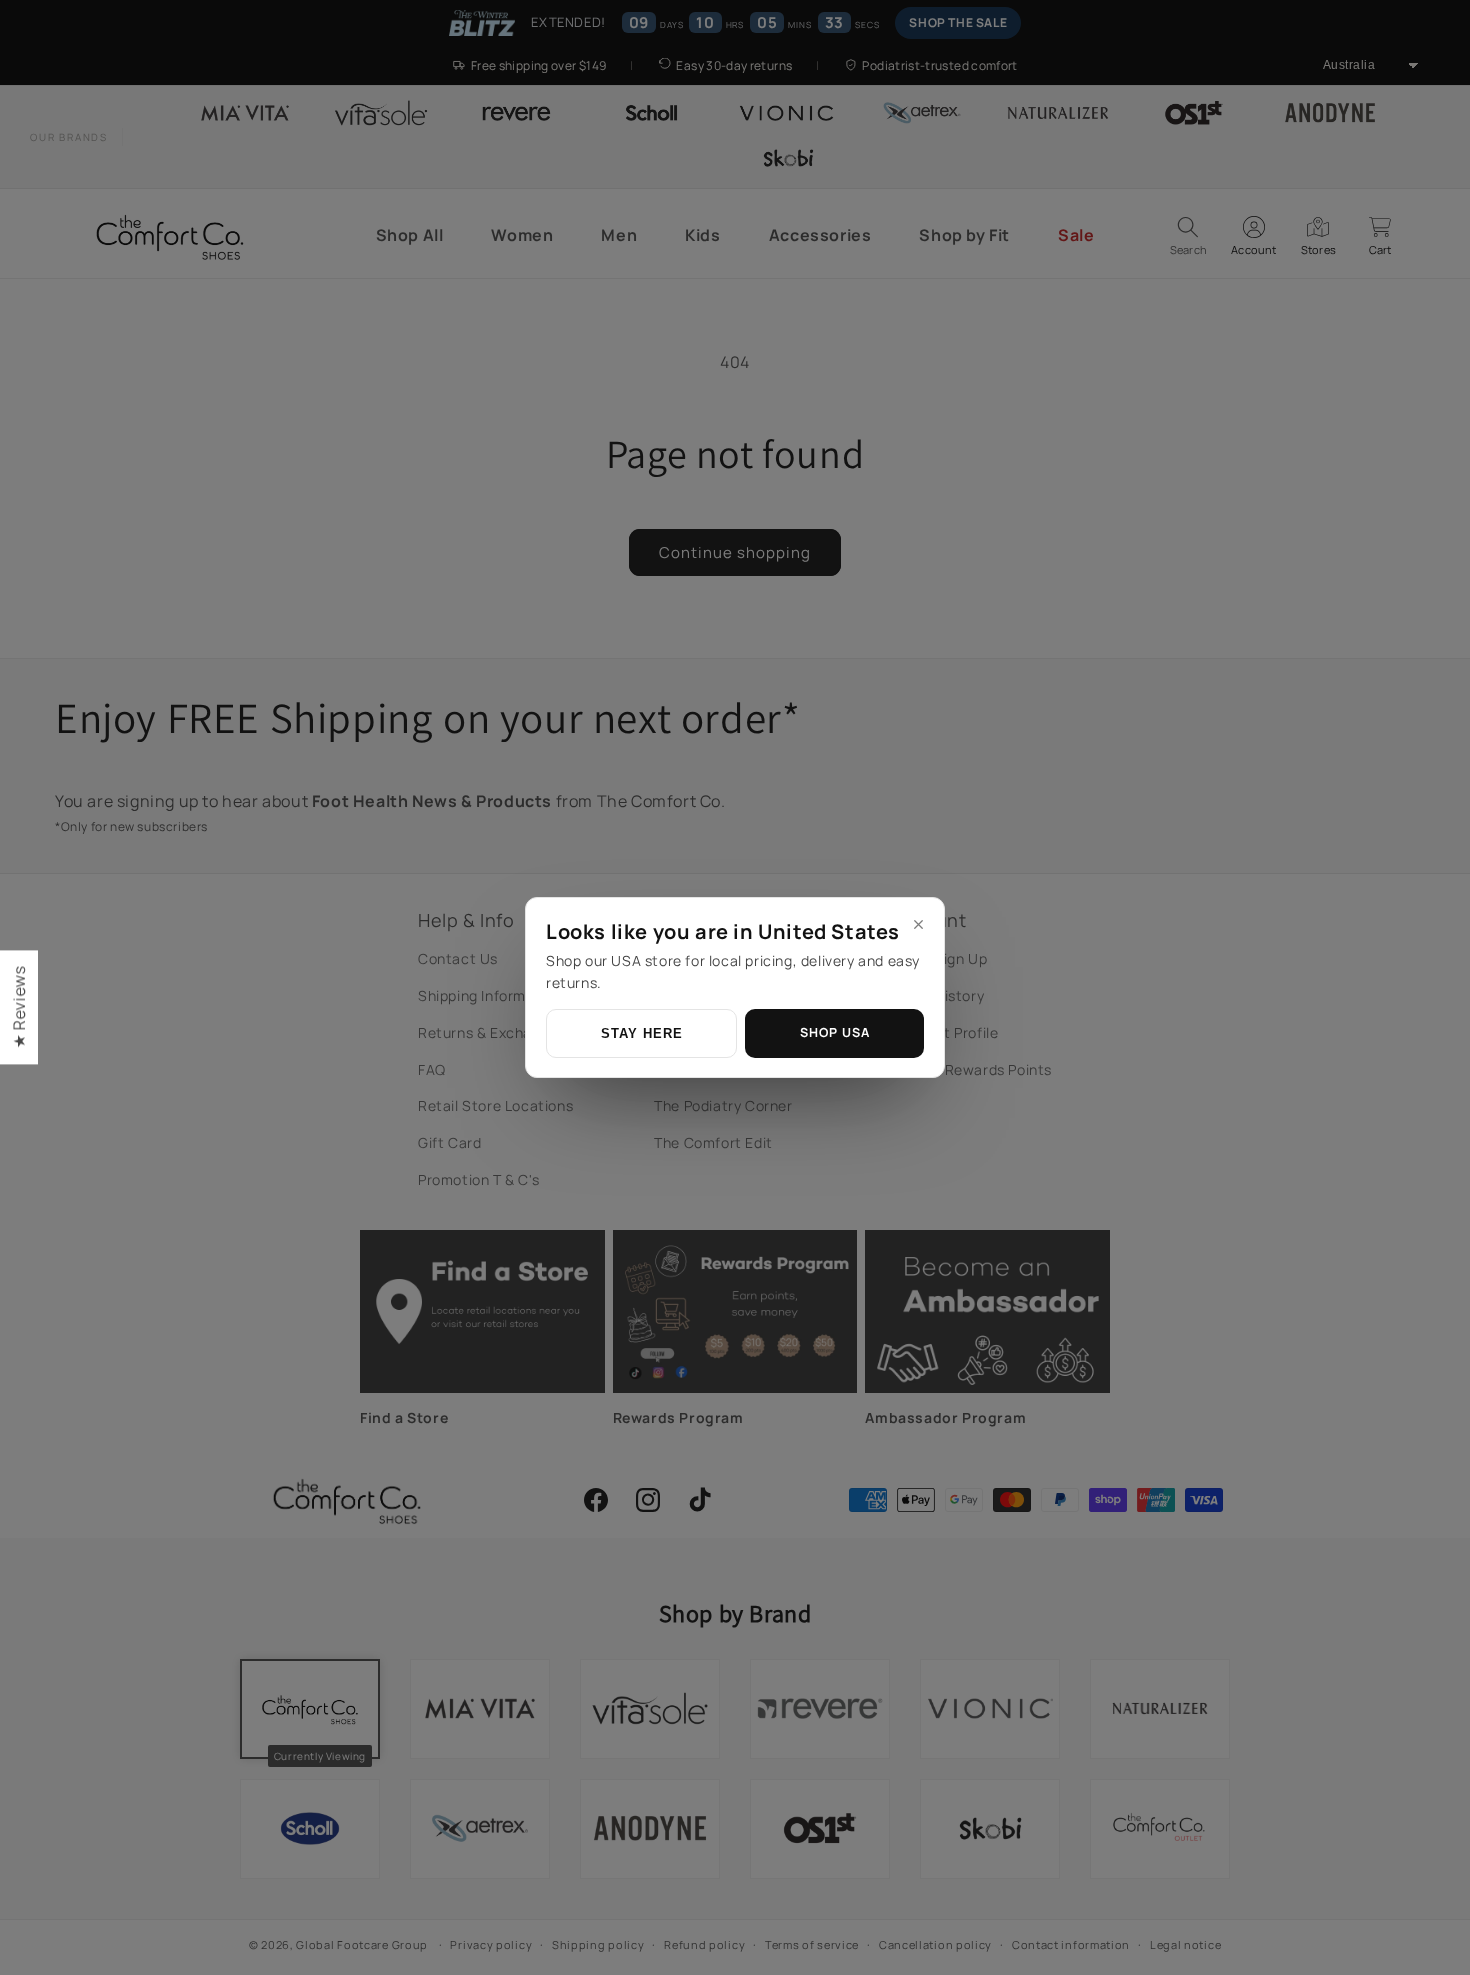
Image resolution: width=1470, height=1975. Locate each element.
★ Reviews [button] (19, 1006)
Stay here (642, 1034)
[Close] (918, 924)
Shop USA (835, 1032)
